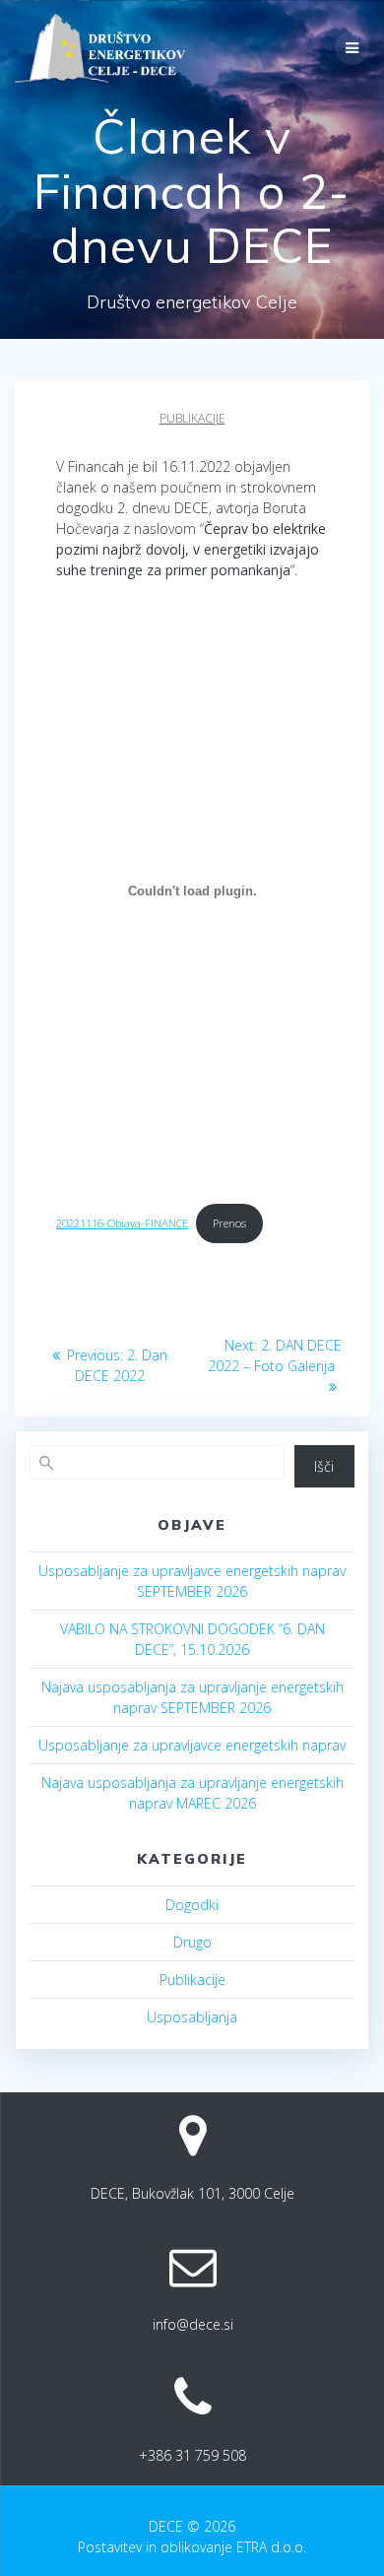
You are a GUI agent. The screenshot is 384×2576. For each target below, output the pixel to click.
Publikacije (192, 418)
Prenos (229, 1223)
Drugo (192, 1942)
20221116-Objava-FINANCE (122, 1223)
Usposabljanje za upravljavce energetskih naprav (192, 1745)
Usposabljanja (192, 2017)
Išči (324, 1466)
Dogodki (192, 1905)
